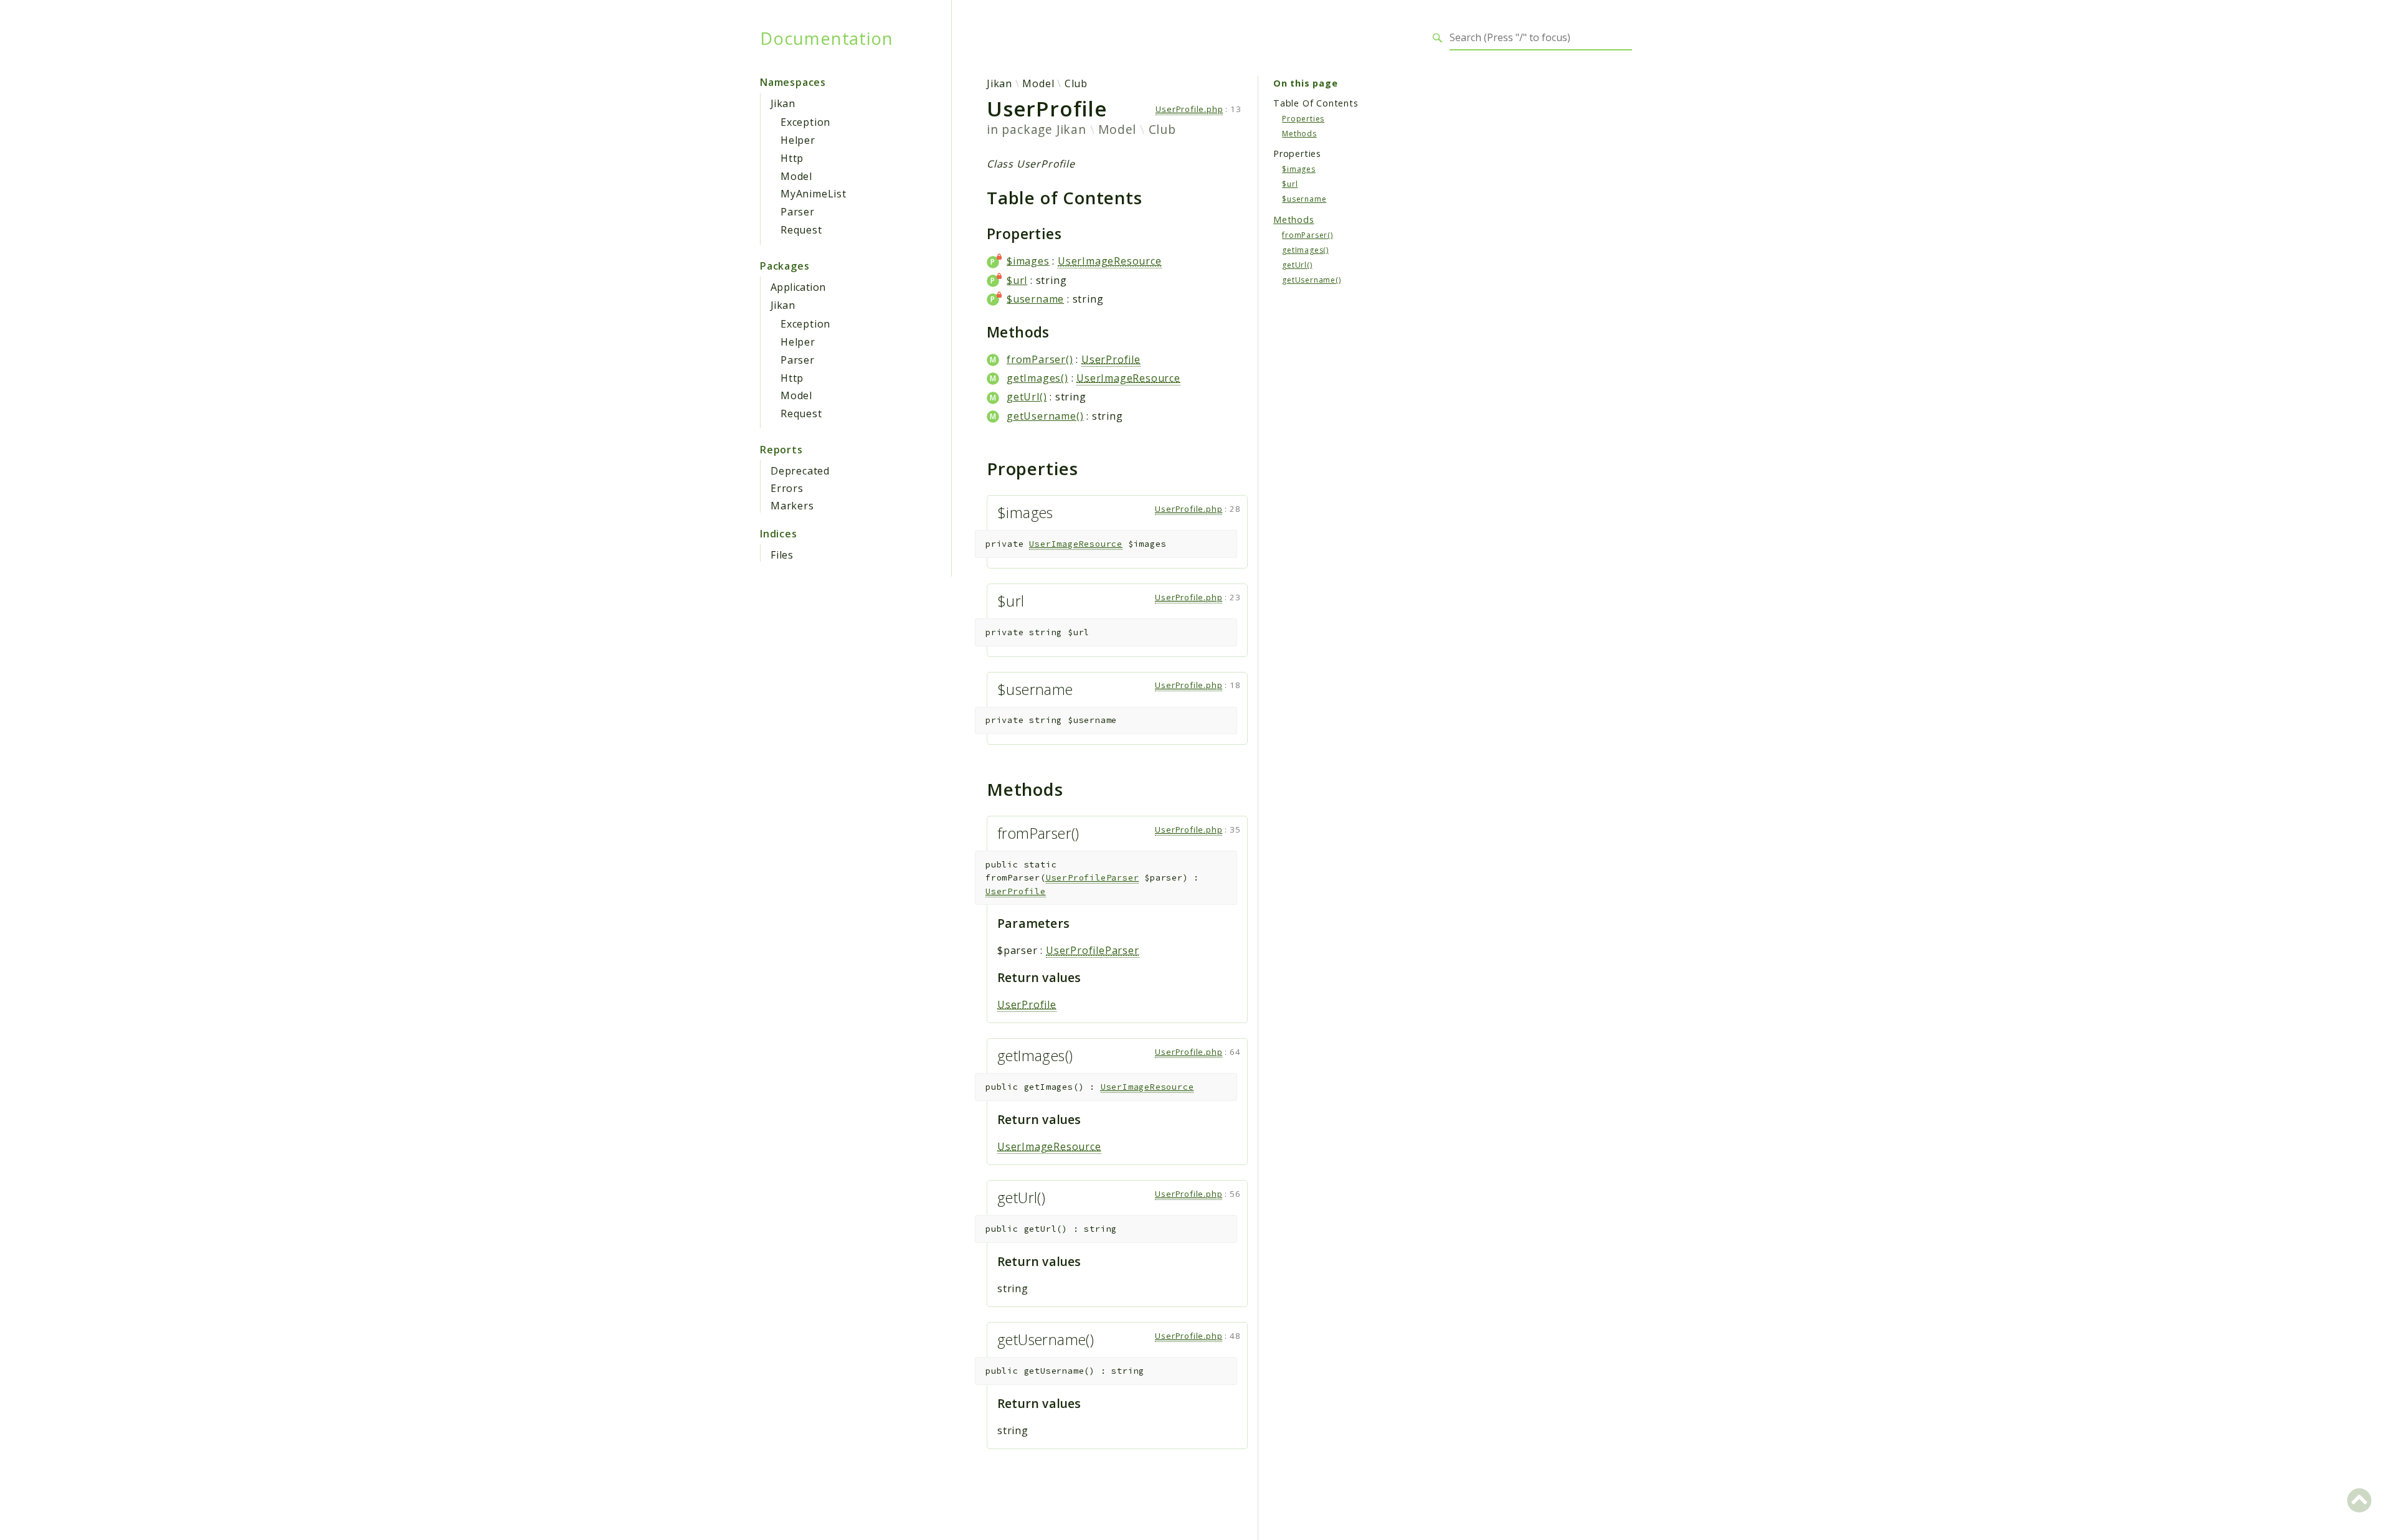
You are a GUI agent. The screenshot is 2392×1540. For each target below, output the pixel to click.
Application (798, 287)
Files (782, 555)
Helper (798, 140)
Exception (805, 122)
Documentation (826, 38)
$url (1017, 280)
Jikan (783, 103)
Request (801, 230)
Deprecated (800, 471)
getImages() (1037, 378)
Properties (1303, 118)
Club (1076, 83)
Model (796, 176)
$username (1035, 299)
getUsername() (1045, 416)
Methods (1299, 133)
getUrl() (1027, 397)
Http (792, 158)
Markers (792, 506)
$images (1028, 261)
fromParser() (1040, 359)
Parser (798, 212)
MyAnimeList (814, 194)
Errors (787, 488)
